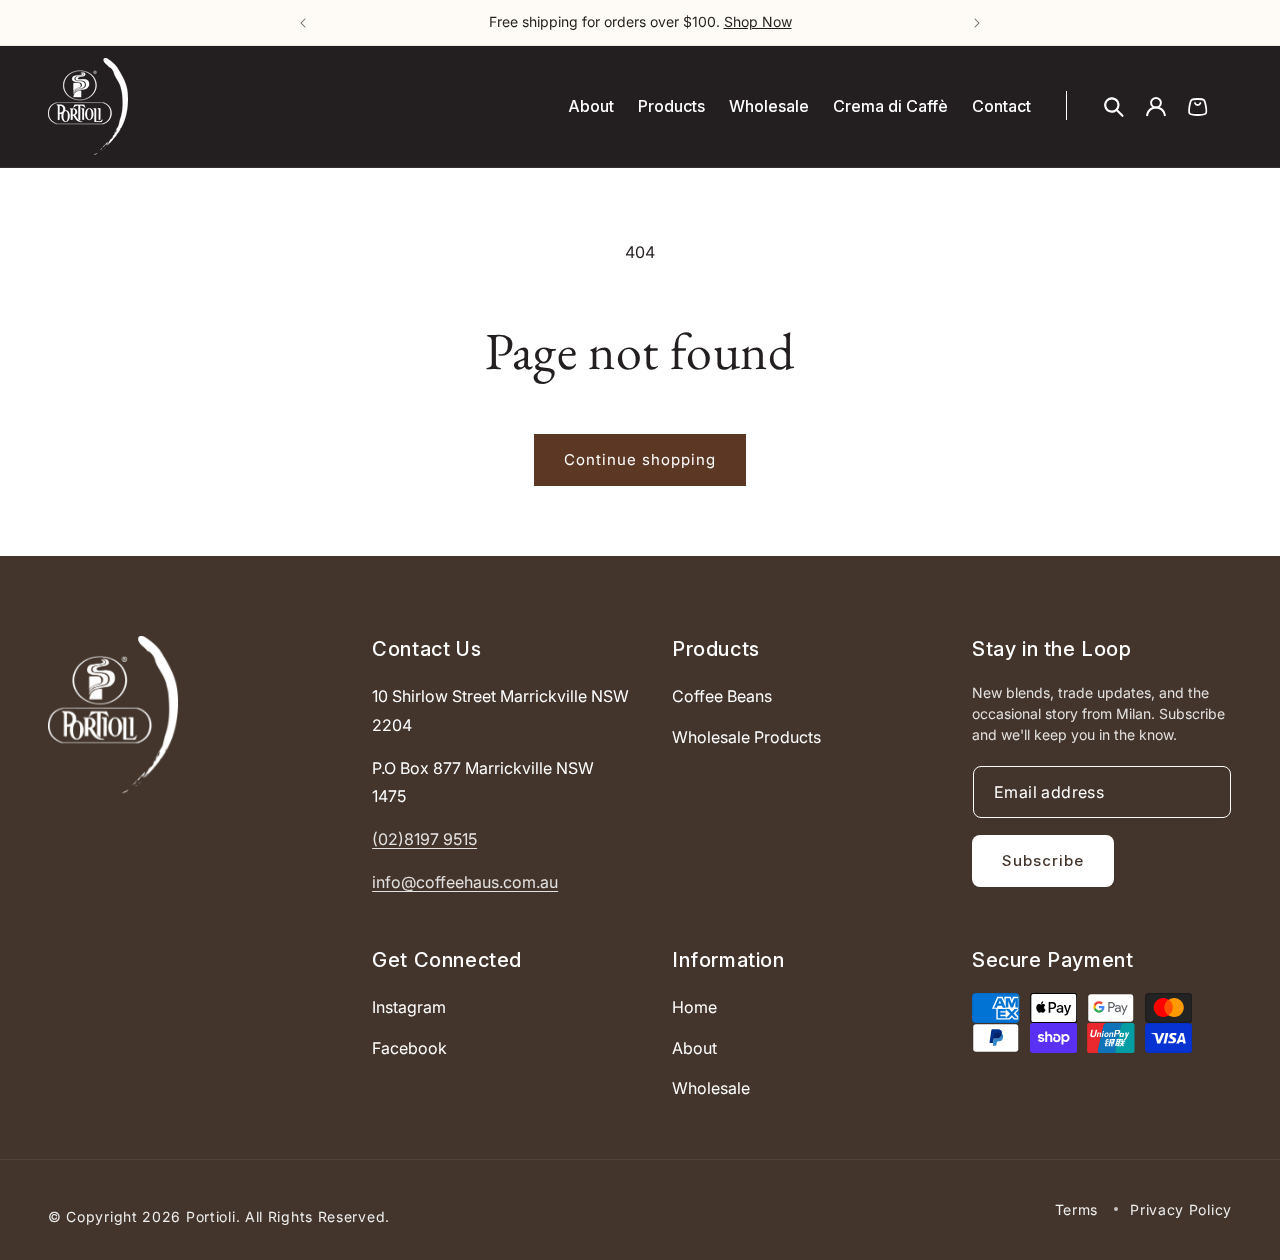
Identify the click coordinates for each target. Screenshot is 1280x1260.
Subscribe (1043, 860)
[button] (1114, 107)
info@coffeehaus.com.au (465, 882)
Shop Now (758, 21)
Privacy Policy (1181, 1208)
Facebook (409, 1048)
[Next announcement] (977, 23)
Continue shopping (640, 459)
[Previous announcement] (303, 23)
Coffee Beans (722, 696)
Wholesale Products (746, 737)
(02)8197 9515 (424, 840)
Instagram (409, 1007)
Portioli (211, 1216)
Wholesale (711, 1089)
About (694, 1048)
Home (694, 1007)
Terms (1077, 1208)
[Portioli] (113, 714)
